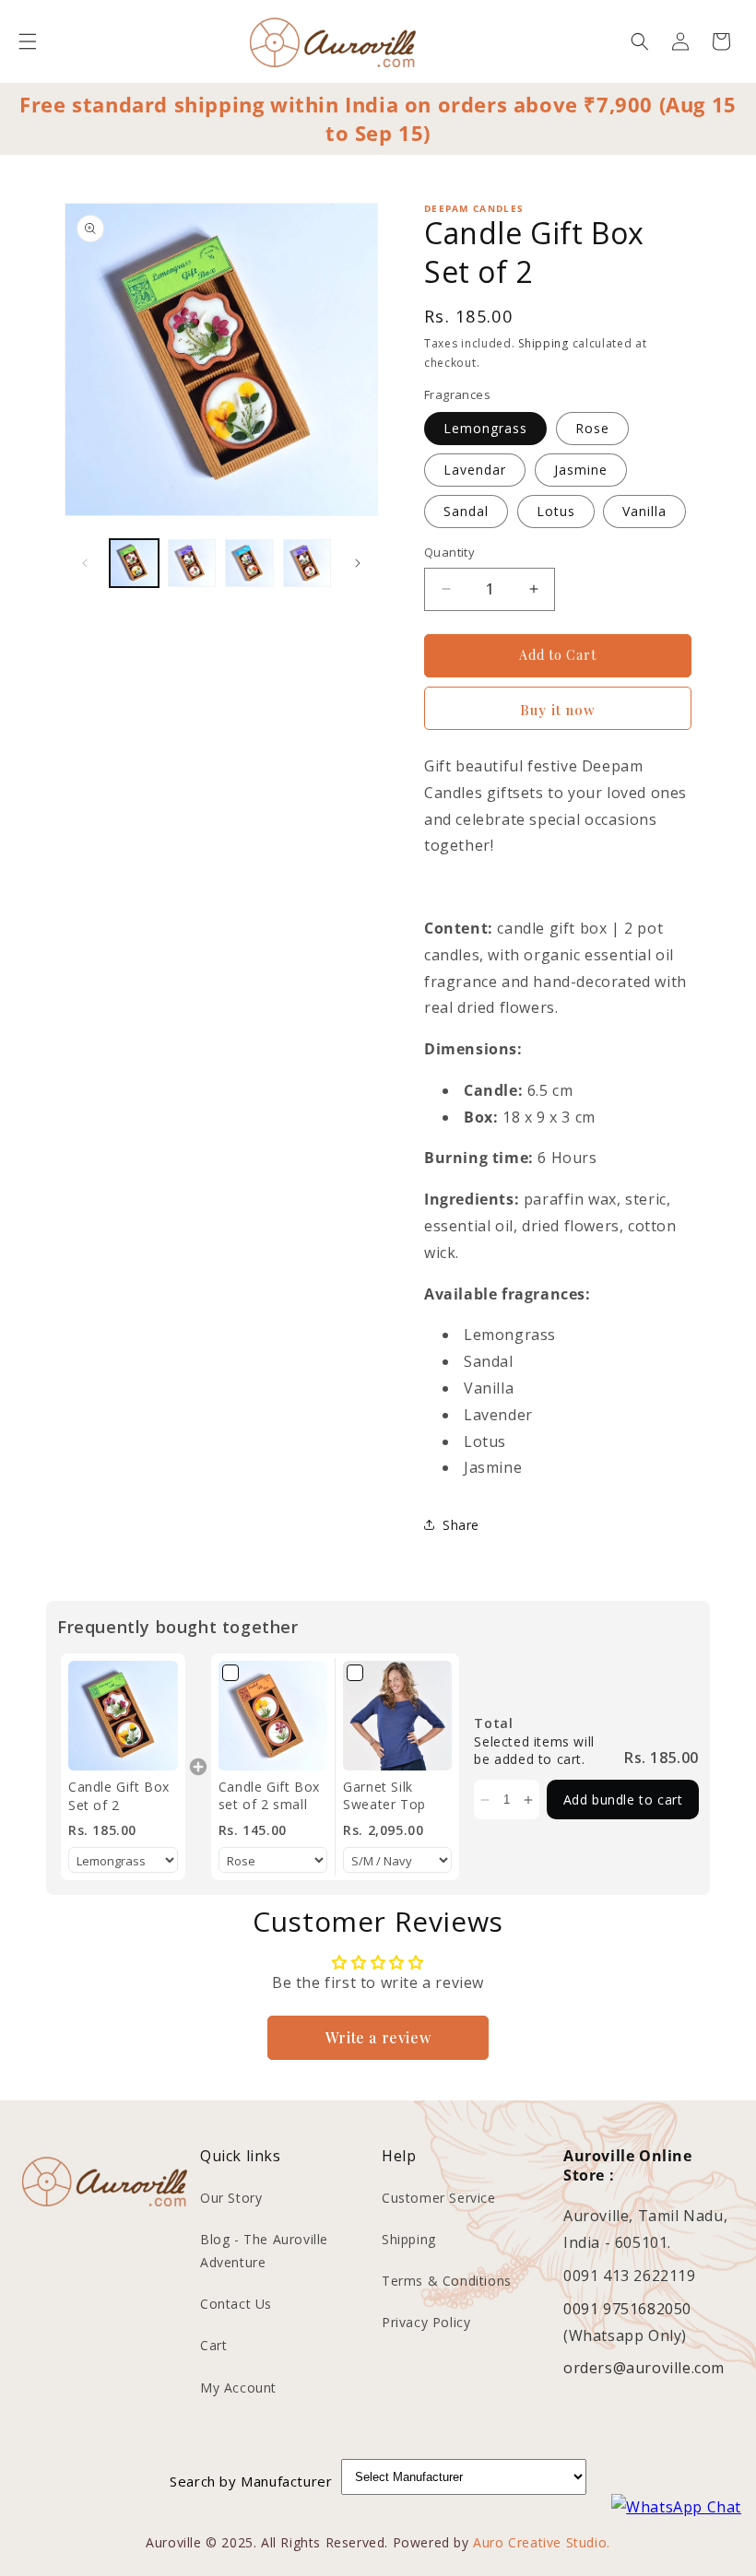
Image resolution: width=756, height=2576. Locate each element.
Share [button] (461, 1525)
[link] (123, 1716)
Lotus (556, 511)
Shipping (543, 343)
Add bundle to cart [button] (623, 1800)
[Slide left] (85, 563)
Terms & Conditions (447, 2281)
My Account (238, 2388)
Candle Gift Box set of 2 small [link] (269, 1796)
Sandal (466, 511)
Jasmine (581, 470)
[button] (28, 41)
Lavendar (475, 470)
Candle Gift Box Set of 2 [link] (119, 1796)
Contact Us (236, 2304)
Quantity (449, 552)
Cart (213, 2345)
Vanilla (644, 511)
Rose (592, 428)
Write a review (378, 2037)
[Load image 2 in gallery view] (192, 564)
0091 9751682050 (627, 2309)
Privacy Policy (426, 2322)
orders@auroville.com (644, 2368)
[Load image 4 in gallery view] (307, 564)
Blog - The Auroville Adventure (264, 2251)
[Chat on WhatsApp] (676, 2507)
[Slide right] (358, 563)
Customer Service (439, 2198)
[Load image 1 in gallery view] (134, 564)
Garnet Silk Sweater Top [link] (384, 1796)
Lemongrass (485, 428)
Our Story (231, 2198)
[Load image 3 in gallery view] (249, 564)
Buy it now (558, 710)
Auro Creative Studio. (542, 2542)
